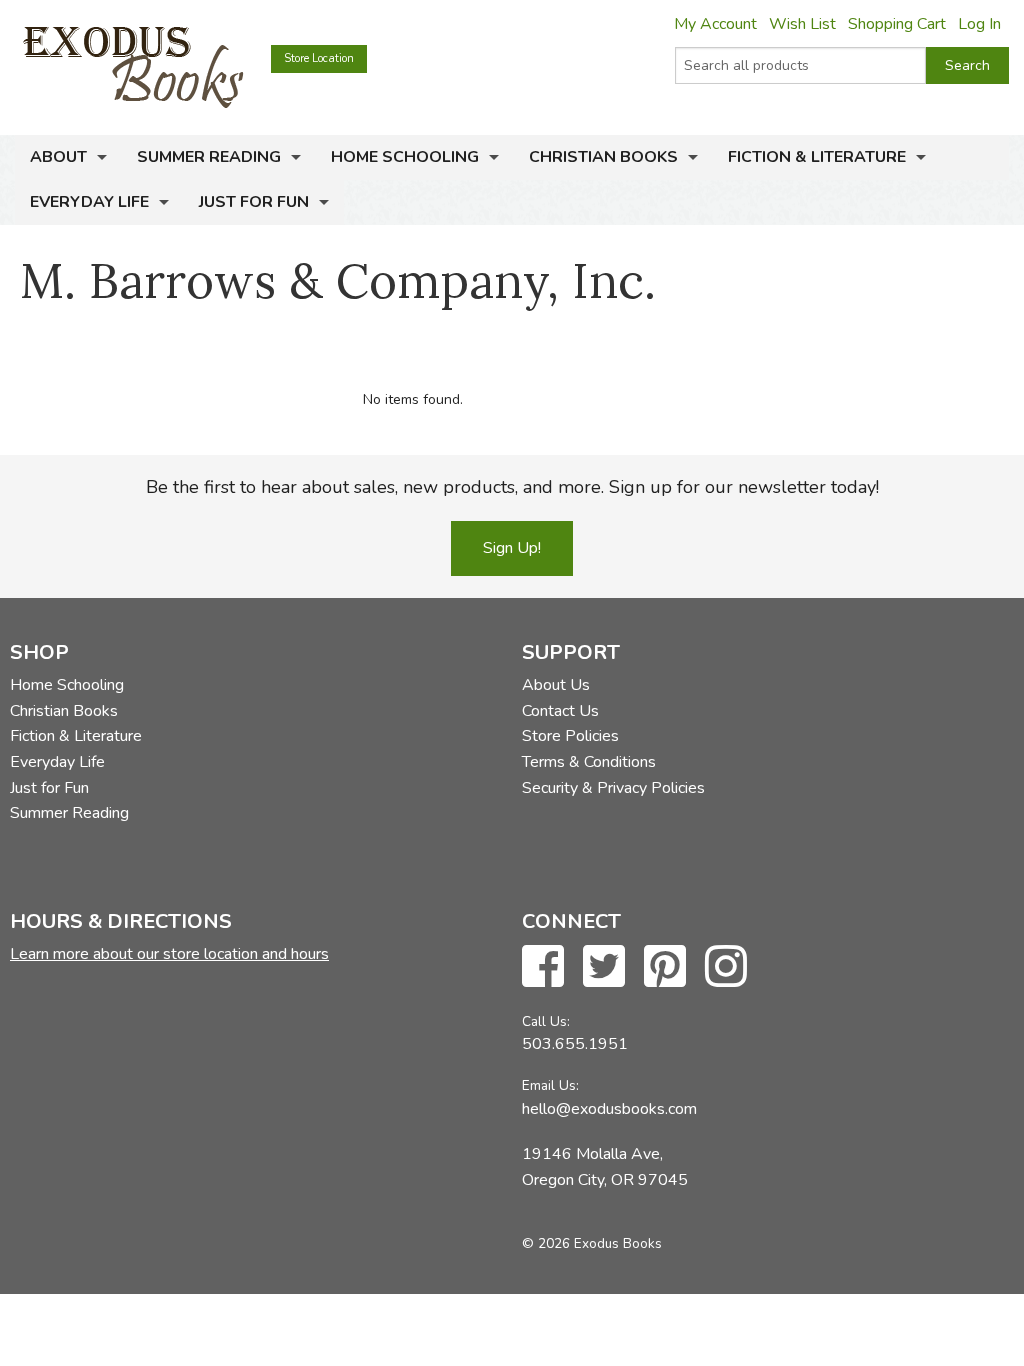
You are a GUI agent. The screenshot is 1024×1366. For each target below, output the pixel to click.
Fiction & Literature (817, 157)
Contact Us (560, 711)
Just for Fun (254, 202)
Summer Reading (209, 157)
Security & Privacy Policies (613, 788)
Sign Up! (512, 548)
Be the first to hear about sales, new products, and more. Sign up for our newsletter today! (512, 487)
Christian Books (603, 157)
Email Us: (550, 1085)
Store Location (319, 58)
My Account (715, 24)
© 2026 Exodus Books (592, 1243)
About (58, 157)
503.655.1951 (575, 1044)
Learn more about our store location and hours (169, 954)
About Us (556, 685)
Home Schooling (405, 157)
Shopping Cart (897, 24)
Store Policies (570, 736)
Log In (979, 24)
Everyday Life (89, 202)
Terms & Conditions (589, 762)
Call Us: (546, 1021)
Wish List (802, 24)
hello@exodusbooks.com (609, 1109)
